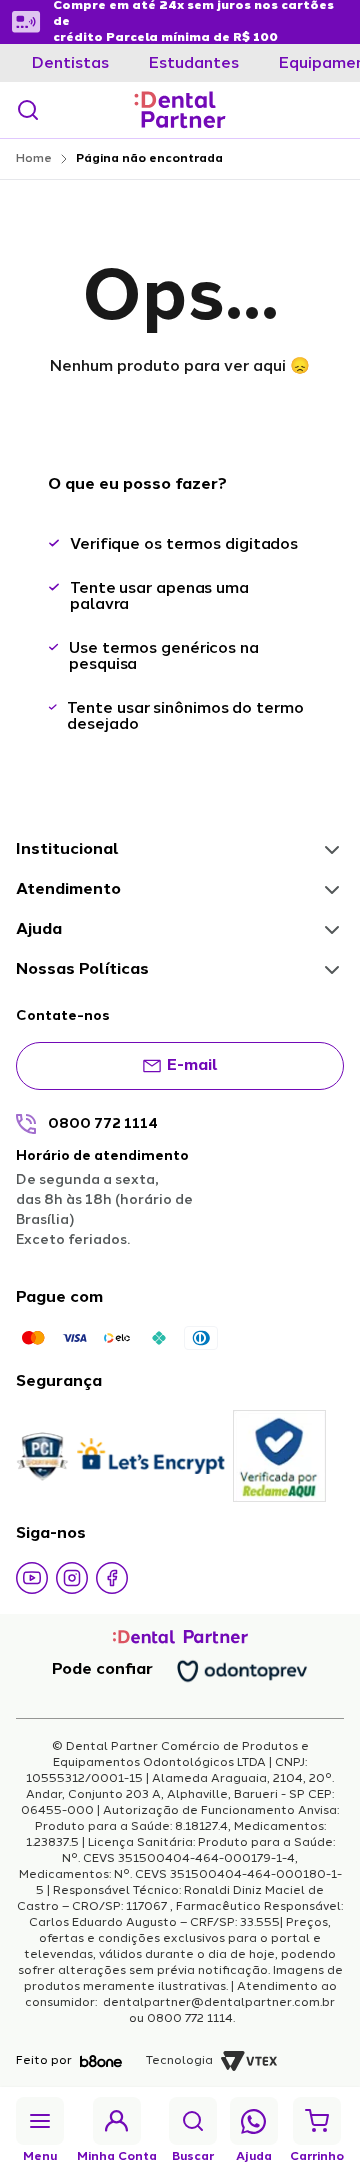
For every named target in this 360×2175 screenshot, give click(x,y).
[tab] (70, 64)
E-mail (192, 1066)
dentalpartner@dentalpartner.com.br (217, 2003)
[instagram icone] (72, 1578)
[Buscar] (28, 110)
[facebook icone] (112, 1578)
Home (34, 159)
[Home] (180, 110)
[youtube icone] (32, 1578)
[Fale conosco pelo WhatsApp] (253, 2121)
